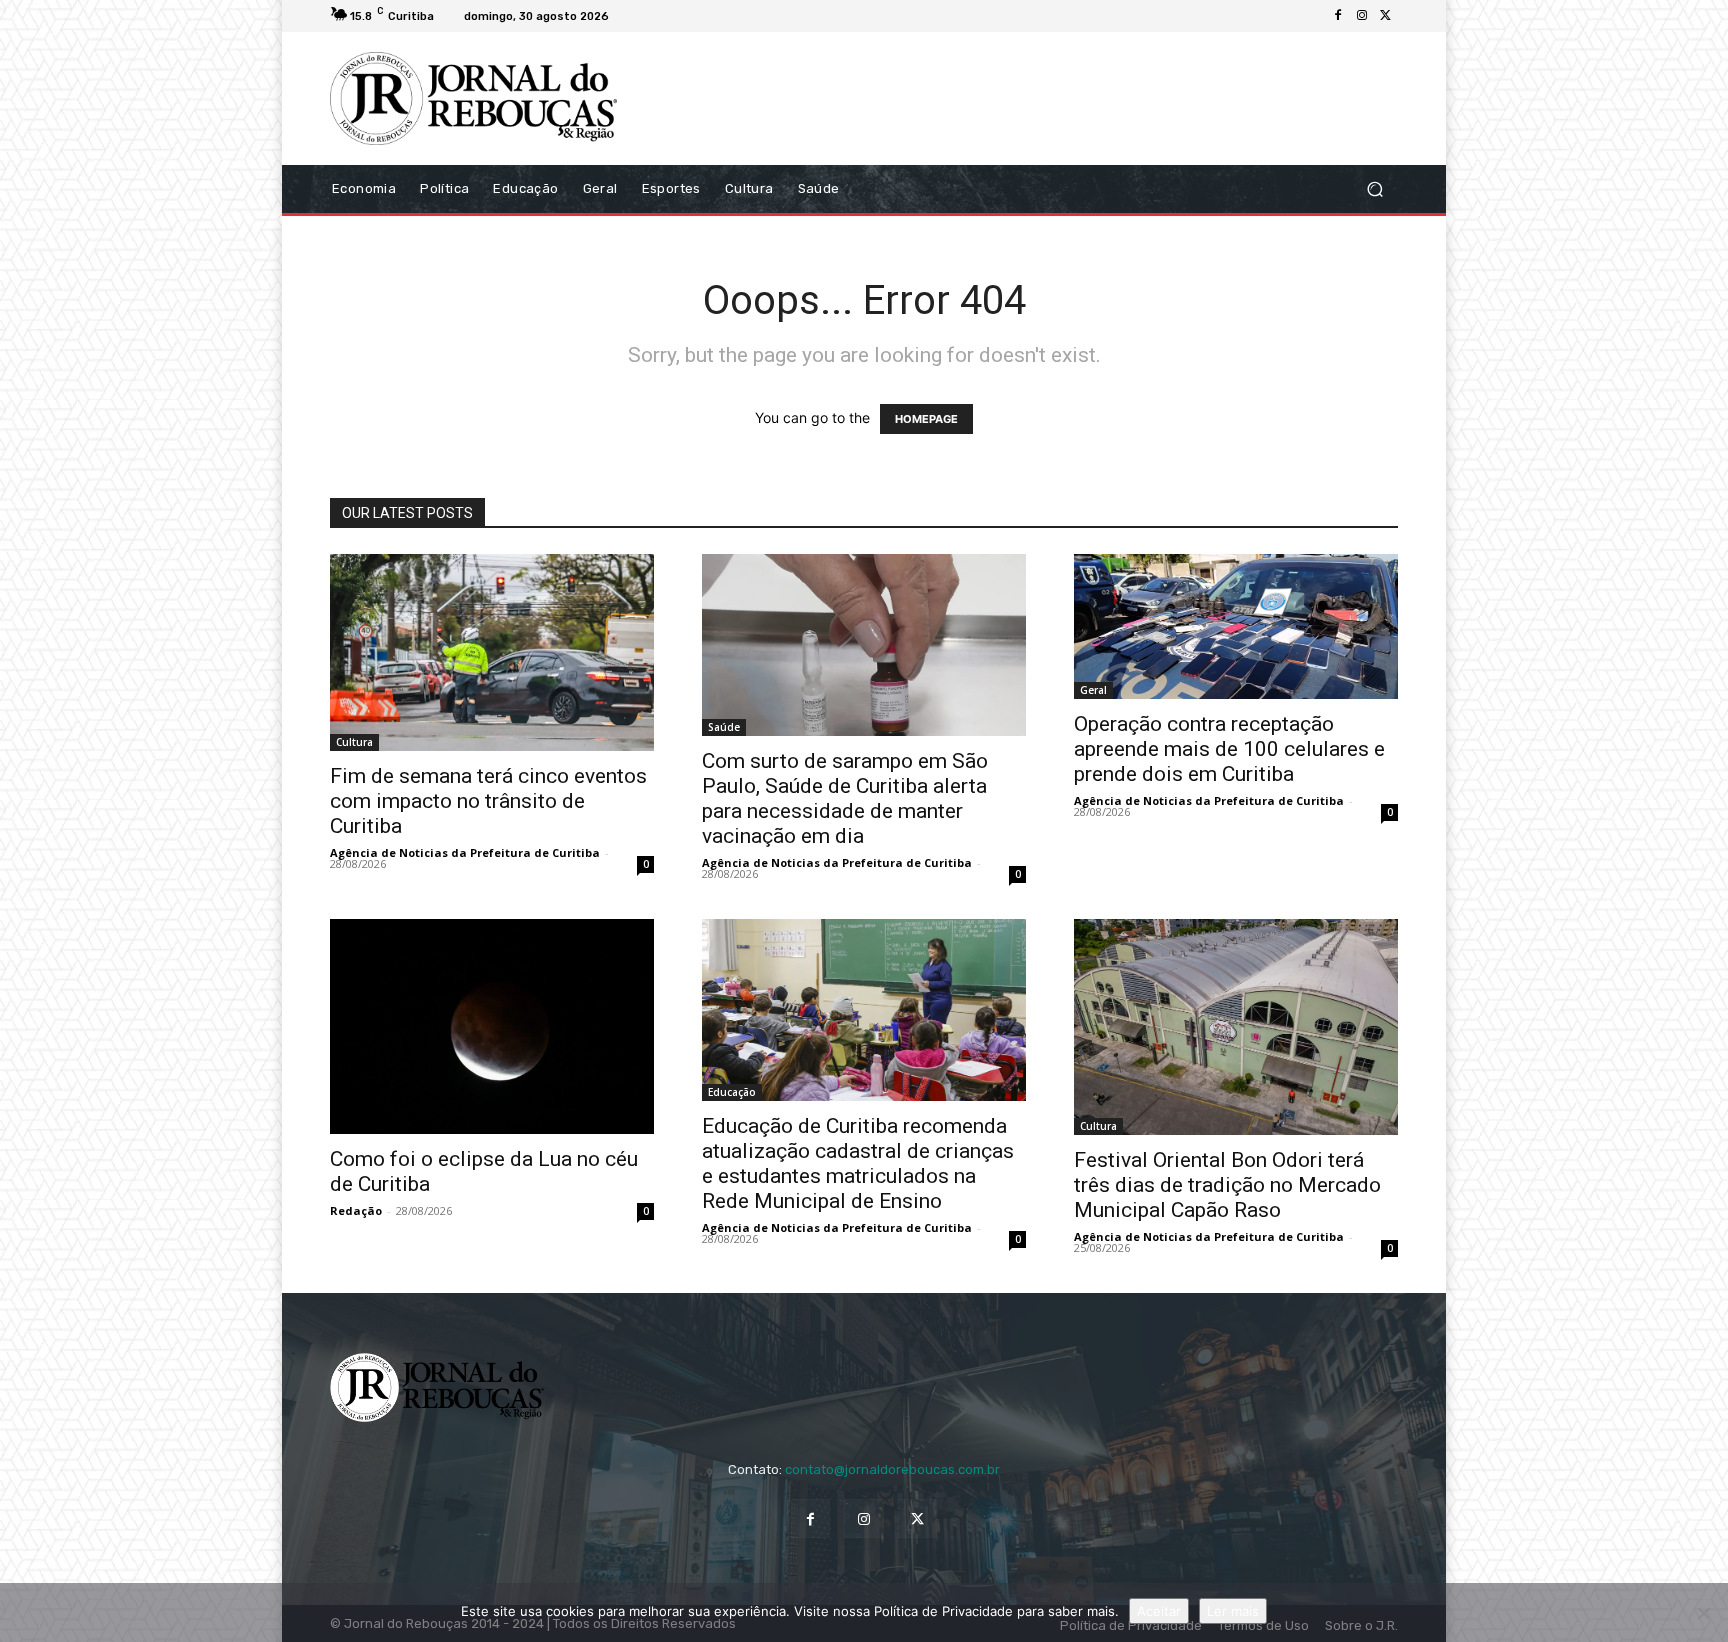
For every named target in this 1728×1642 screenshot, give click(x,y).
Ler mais (1233, 1611)
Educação (732, 1092)
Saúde (724, 727)
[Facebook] (1338, 16)
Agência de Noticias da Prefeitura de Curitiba (465, 852)
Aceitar (1159, 1611)
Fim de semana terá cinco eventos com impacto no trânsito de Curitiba (488, 801)
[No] (1703, 1613)
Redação (356, 1210)
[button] (1374, 188)
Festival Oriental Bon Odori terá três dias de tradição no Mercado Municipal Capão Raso (1227, 1185)
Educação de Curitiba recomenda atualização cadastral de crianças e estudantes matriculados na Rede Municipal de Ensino (858, 1163)
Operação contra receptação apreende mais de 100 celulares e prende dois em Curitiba (1229, 749)
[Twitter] (1386, 16)
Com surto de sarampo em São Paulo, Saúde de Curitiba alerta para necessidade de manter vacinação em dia (845, 798)
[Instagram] (1362, 16)
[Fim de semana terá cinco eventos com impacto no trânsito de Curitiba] (492, 653)
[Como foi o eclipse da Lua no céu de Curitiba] (492, 1026)
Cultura (354, 742)
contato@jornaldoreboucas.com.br (892, 1469)
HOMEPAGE (926, 419)
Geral (1093, 690)
